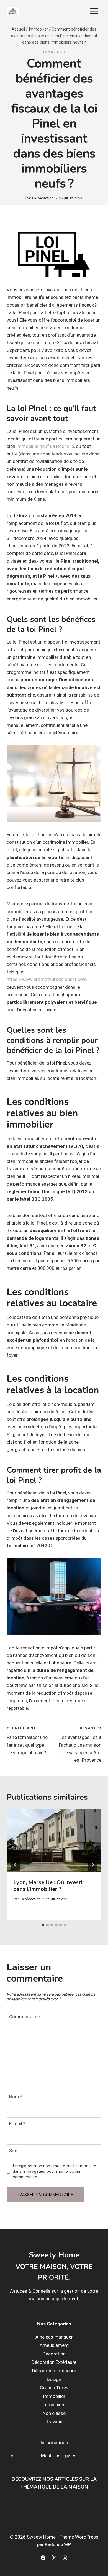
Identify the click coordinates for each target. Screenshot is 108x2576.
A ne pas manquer (54, 2337)
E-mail (17, 2124)
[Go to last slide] (16, 1865)
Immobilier (54, 52)
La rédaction (30, 1899)
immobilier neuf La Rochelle (45, 446)
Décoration (54, 2354)
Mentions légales (59, 2455)
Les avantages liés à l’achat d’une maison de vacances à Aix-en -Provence (80, 1744)
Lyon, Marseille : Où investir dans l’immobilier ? (49, 1886)
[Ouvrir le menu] (94, 11)
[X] (54, 2558)
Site (13, 2151)
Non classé (54, 2413)
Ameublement (54, 2345)
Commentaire (25, 2017)
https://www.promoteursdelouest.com (47, 979)
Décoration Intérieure (54, 2371)
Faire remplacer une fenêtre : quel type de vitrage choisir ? (27, 1740)
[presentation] (54, 1841)
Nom (16, 2097)
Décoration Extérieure (54, 2362)
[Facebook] (43, 2558)
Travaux (54, 2422)
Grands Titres (54, 2388)
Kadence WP (58, 2544)
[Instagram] (65, 2558)
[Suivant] (92, 1865)
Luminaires (54, 2405)
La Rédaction (43, 198)
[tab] (43, 1925)
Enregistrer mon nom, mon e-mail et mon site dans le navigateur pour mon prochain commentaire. (54, 2171)
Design (54, 2379)
